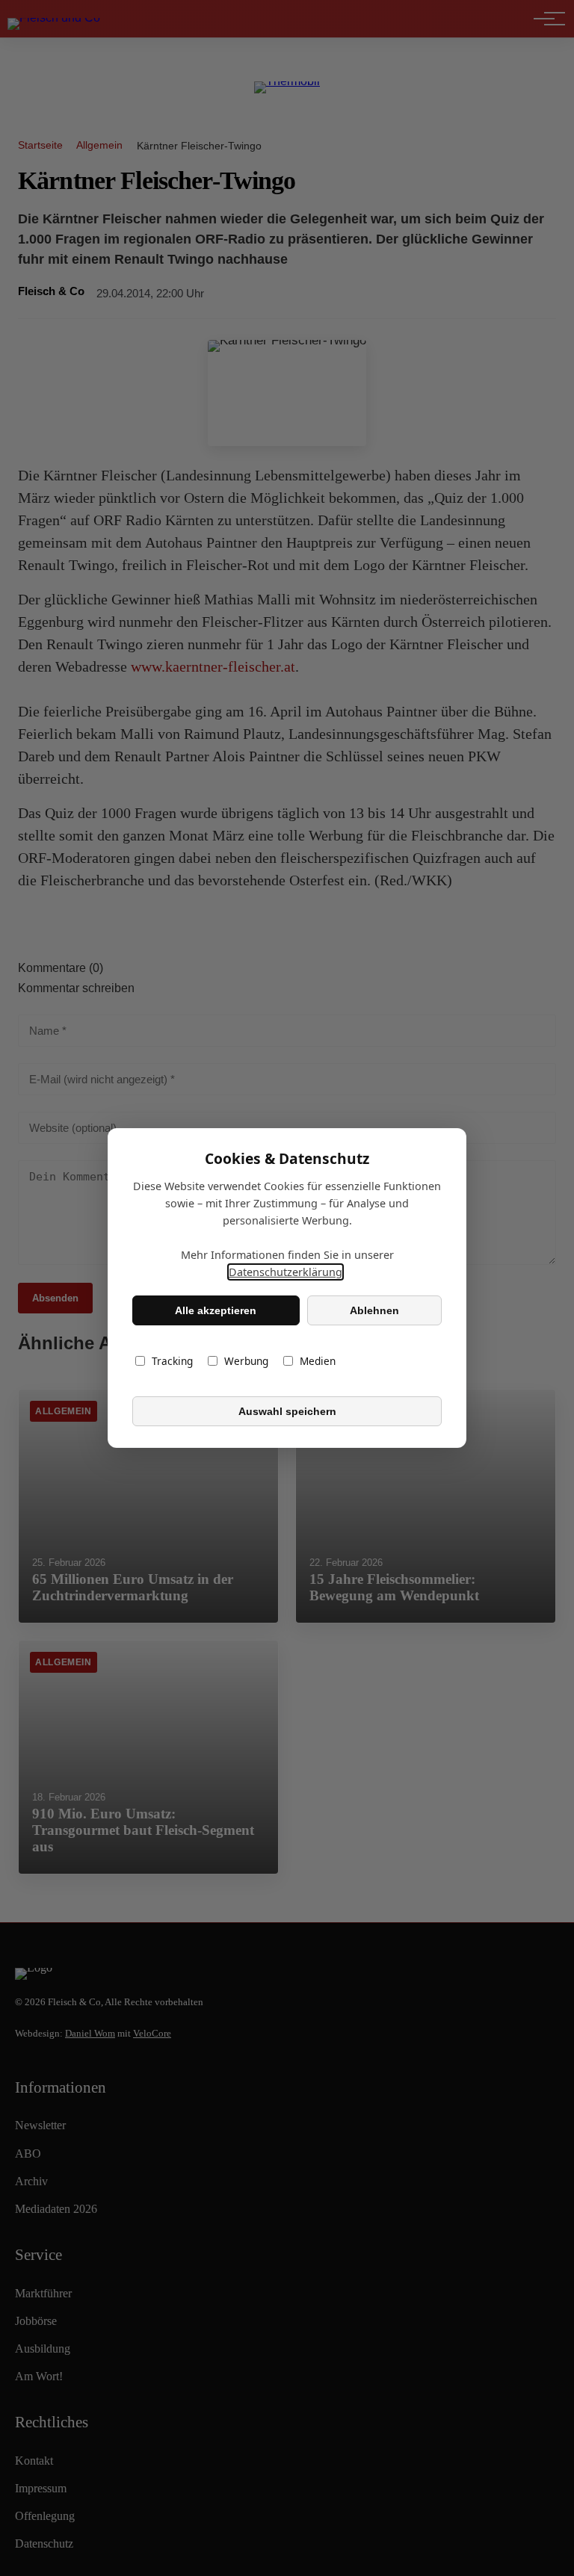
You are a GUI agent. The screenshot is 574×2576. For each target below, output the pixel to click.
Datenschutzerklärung (286, 1272)
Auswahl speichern (287, 1411)
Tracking (172, 1361)
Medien (318, 1361)
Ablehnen (374, 1310)
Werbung (246, 1361)
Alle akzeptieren (216, 1310)
